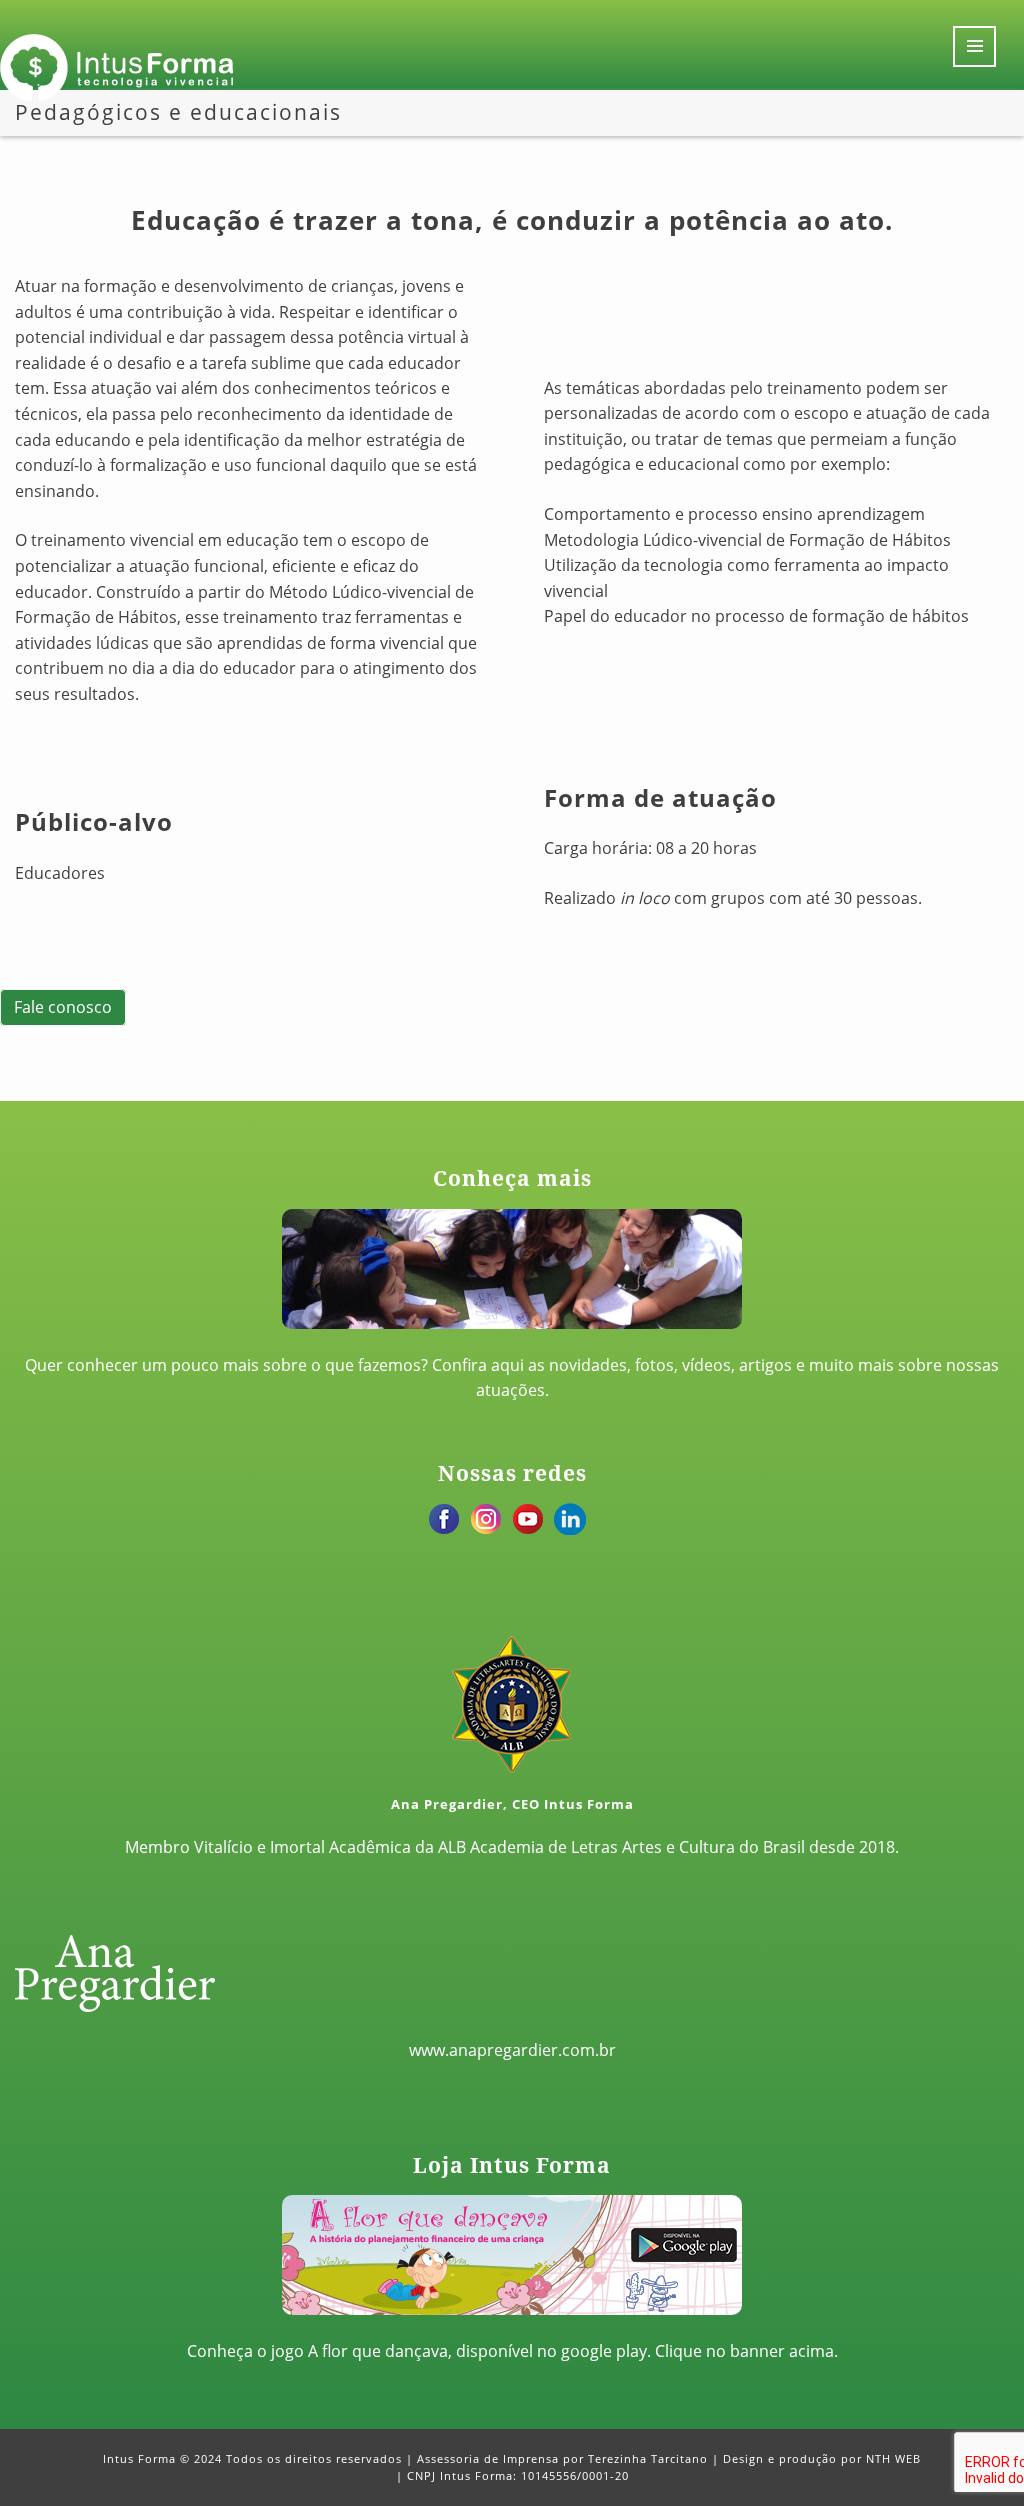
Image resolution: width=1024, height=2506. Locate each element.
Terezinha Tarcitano (648, 2458)
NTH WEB (893, 2458)
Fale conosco (63, 1008)
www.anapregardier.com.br (512, 2050)
